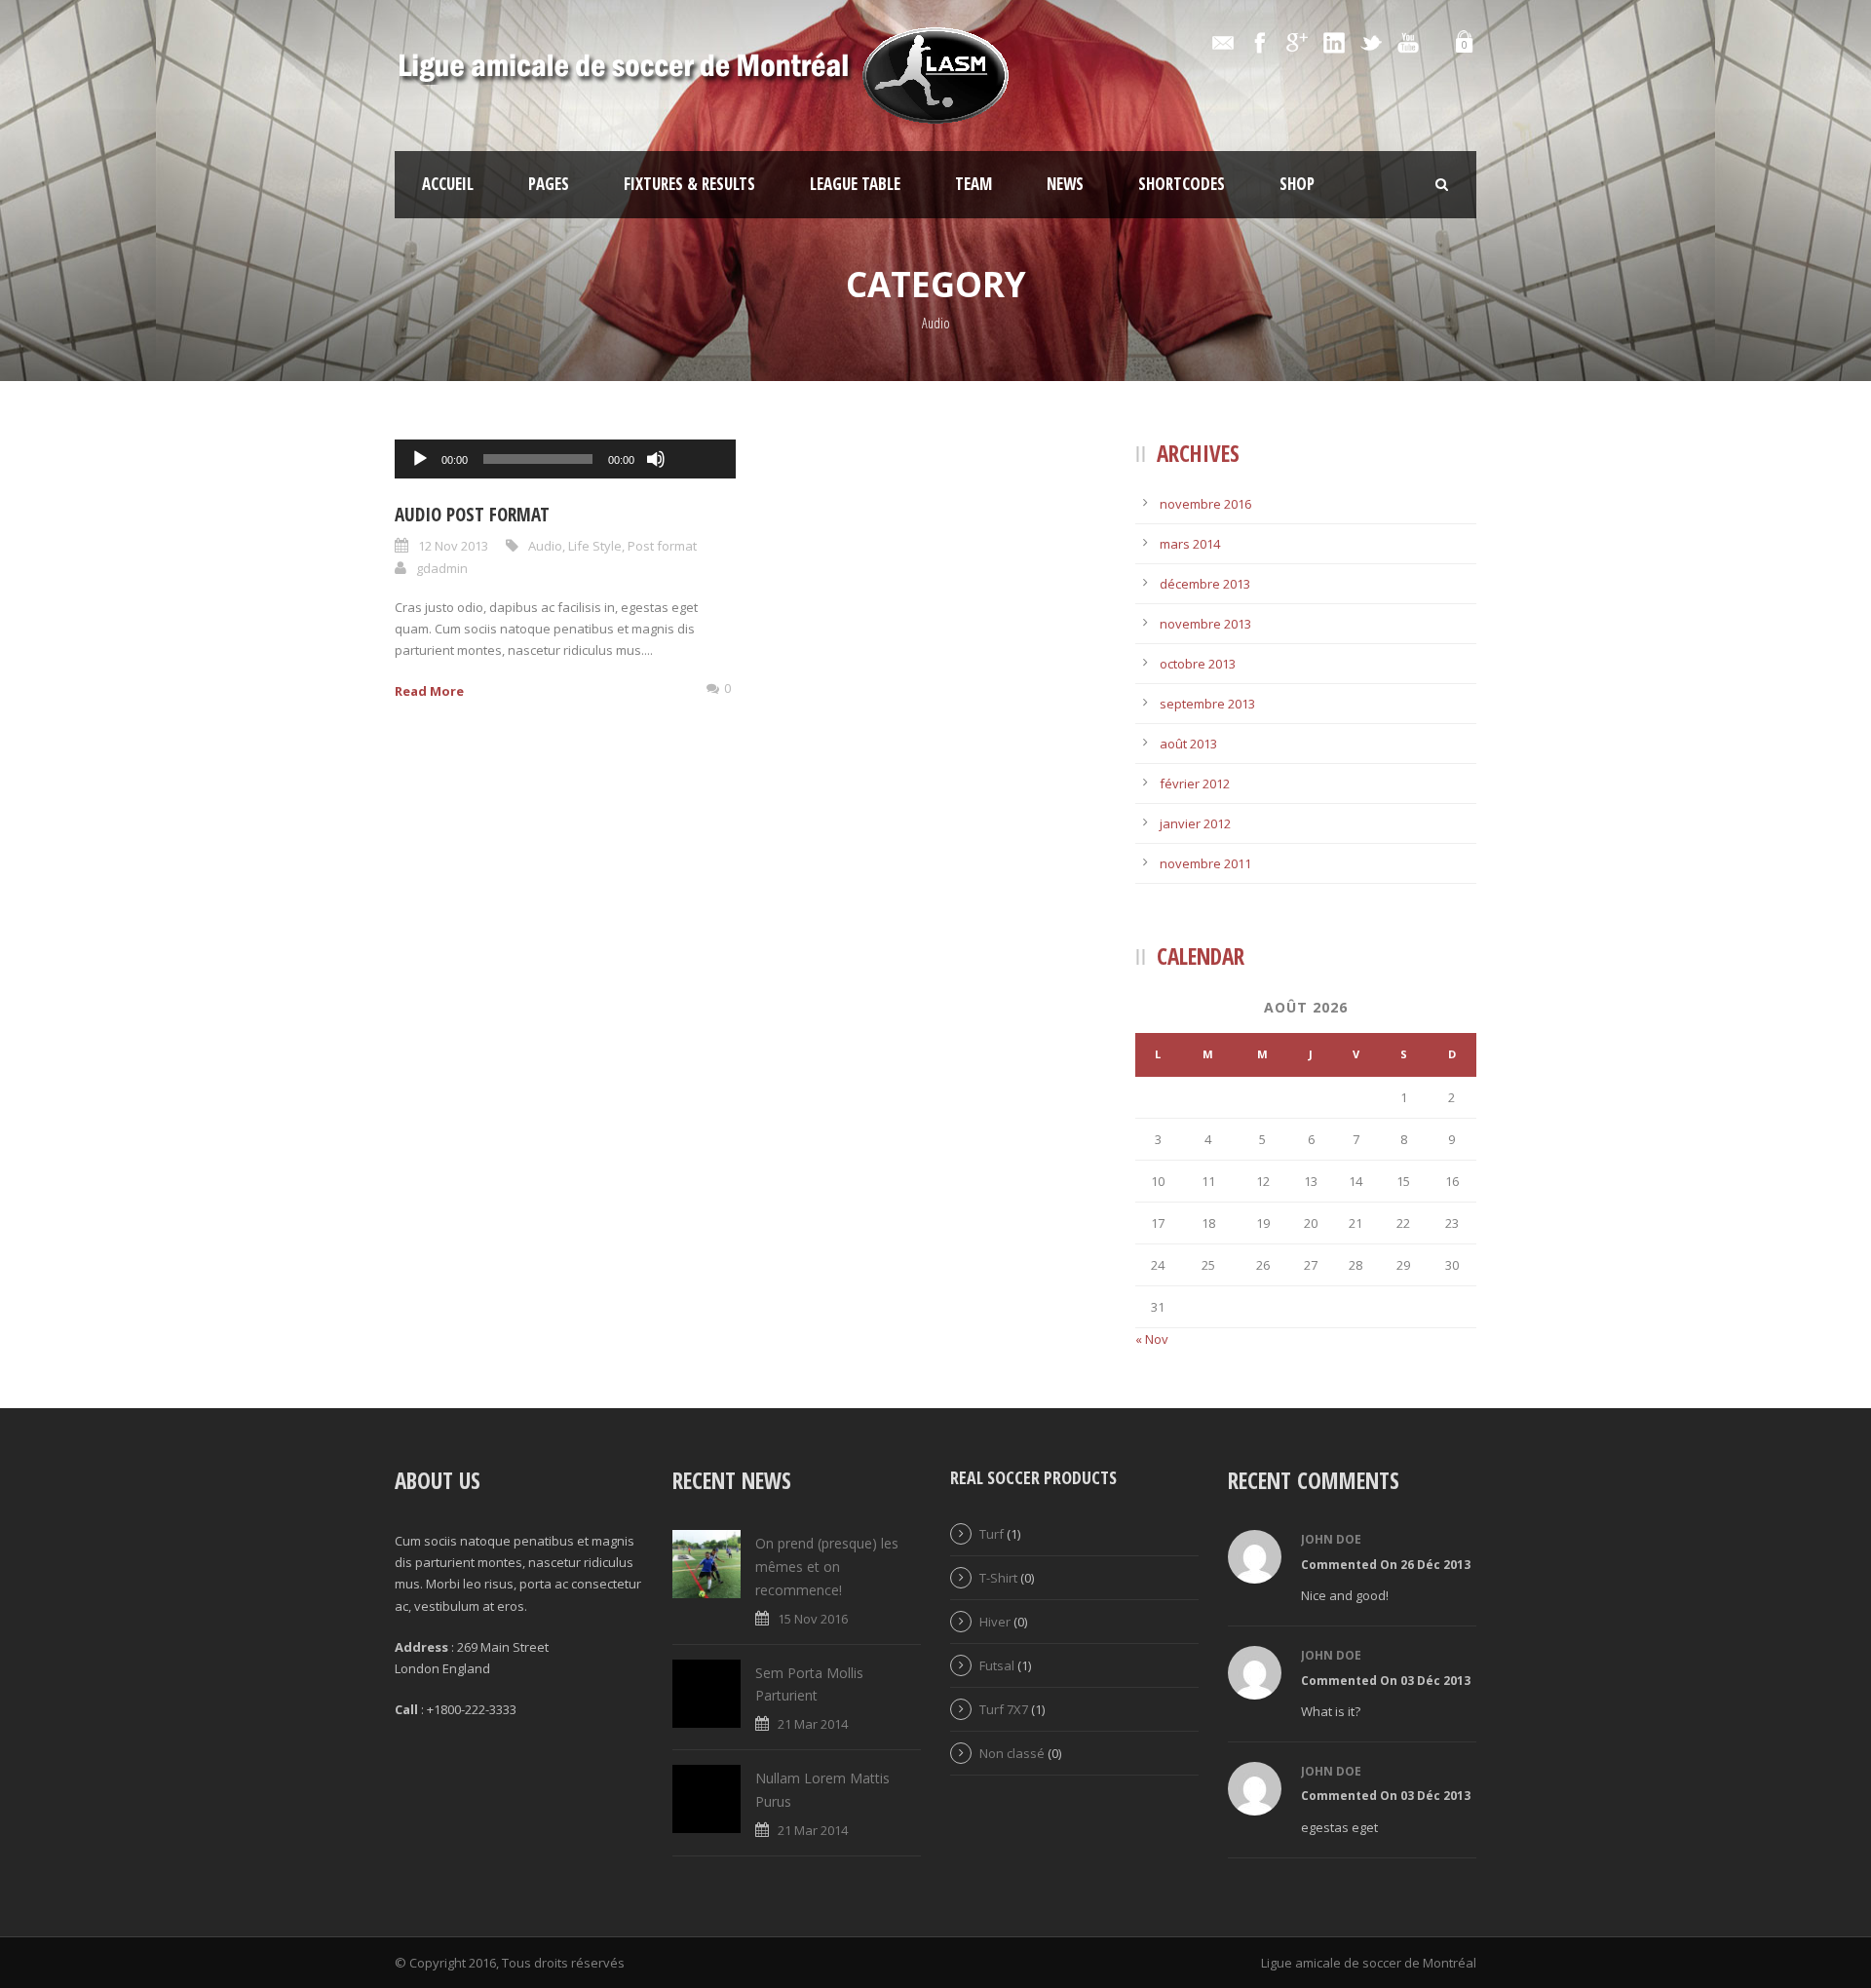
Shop (1297, 184)
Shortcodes (1182, 184)
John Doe (1331, 1539)
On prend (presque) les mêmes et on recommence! (827, 1567)
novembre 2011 (1205, 863)
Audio (545, 546)
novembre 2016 (1205, 504)
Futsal (997, 1665)
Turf (992, 1534)
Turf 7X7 (1004, 1709)
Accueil (448, 184)
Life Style (595, 546)
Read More (429, 691)
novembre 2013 (1205, 624)
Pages (549, 184)
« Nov (1152, 1339)
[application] (565, 459)
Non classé (1012, 1753)
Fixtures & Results (689, 184)
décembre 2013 (1205, 584)
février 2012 (1195, 784)
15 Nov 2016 (813, 1619)
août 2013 (1188, 744)
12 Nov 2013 (453, 546)
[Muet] (656, 459)
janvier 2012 (1195, 823)
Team (974, 184)
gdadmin (442, 568)
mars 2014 (1190, 544)
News (1065, 184)
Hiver (995, 1622)
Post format (662, 546)
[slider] (699, 427)
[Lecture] (420, 459)
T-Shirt (998, 1578)
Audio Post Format (472, 515)
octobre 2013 (1198, 664)
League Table (855, 184)
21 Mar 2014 (813, 1724)
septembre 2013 (1207, 704)
